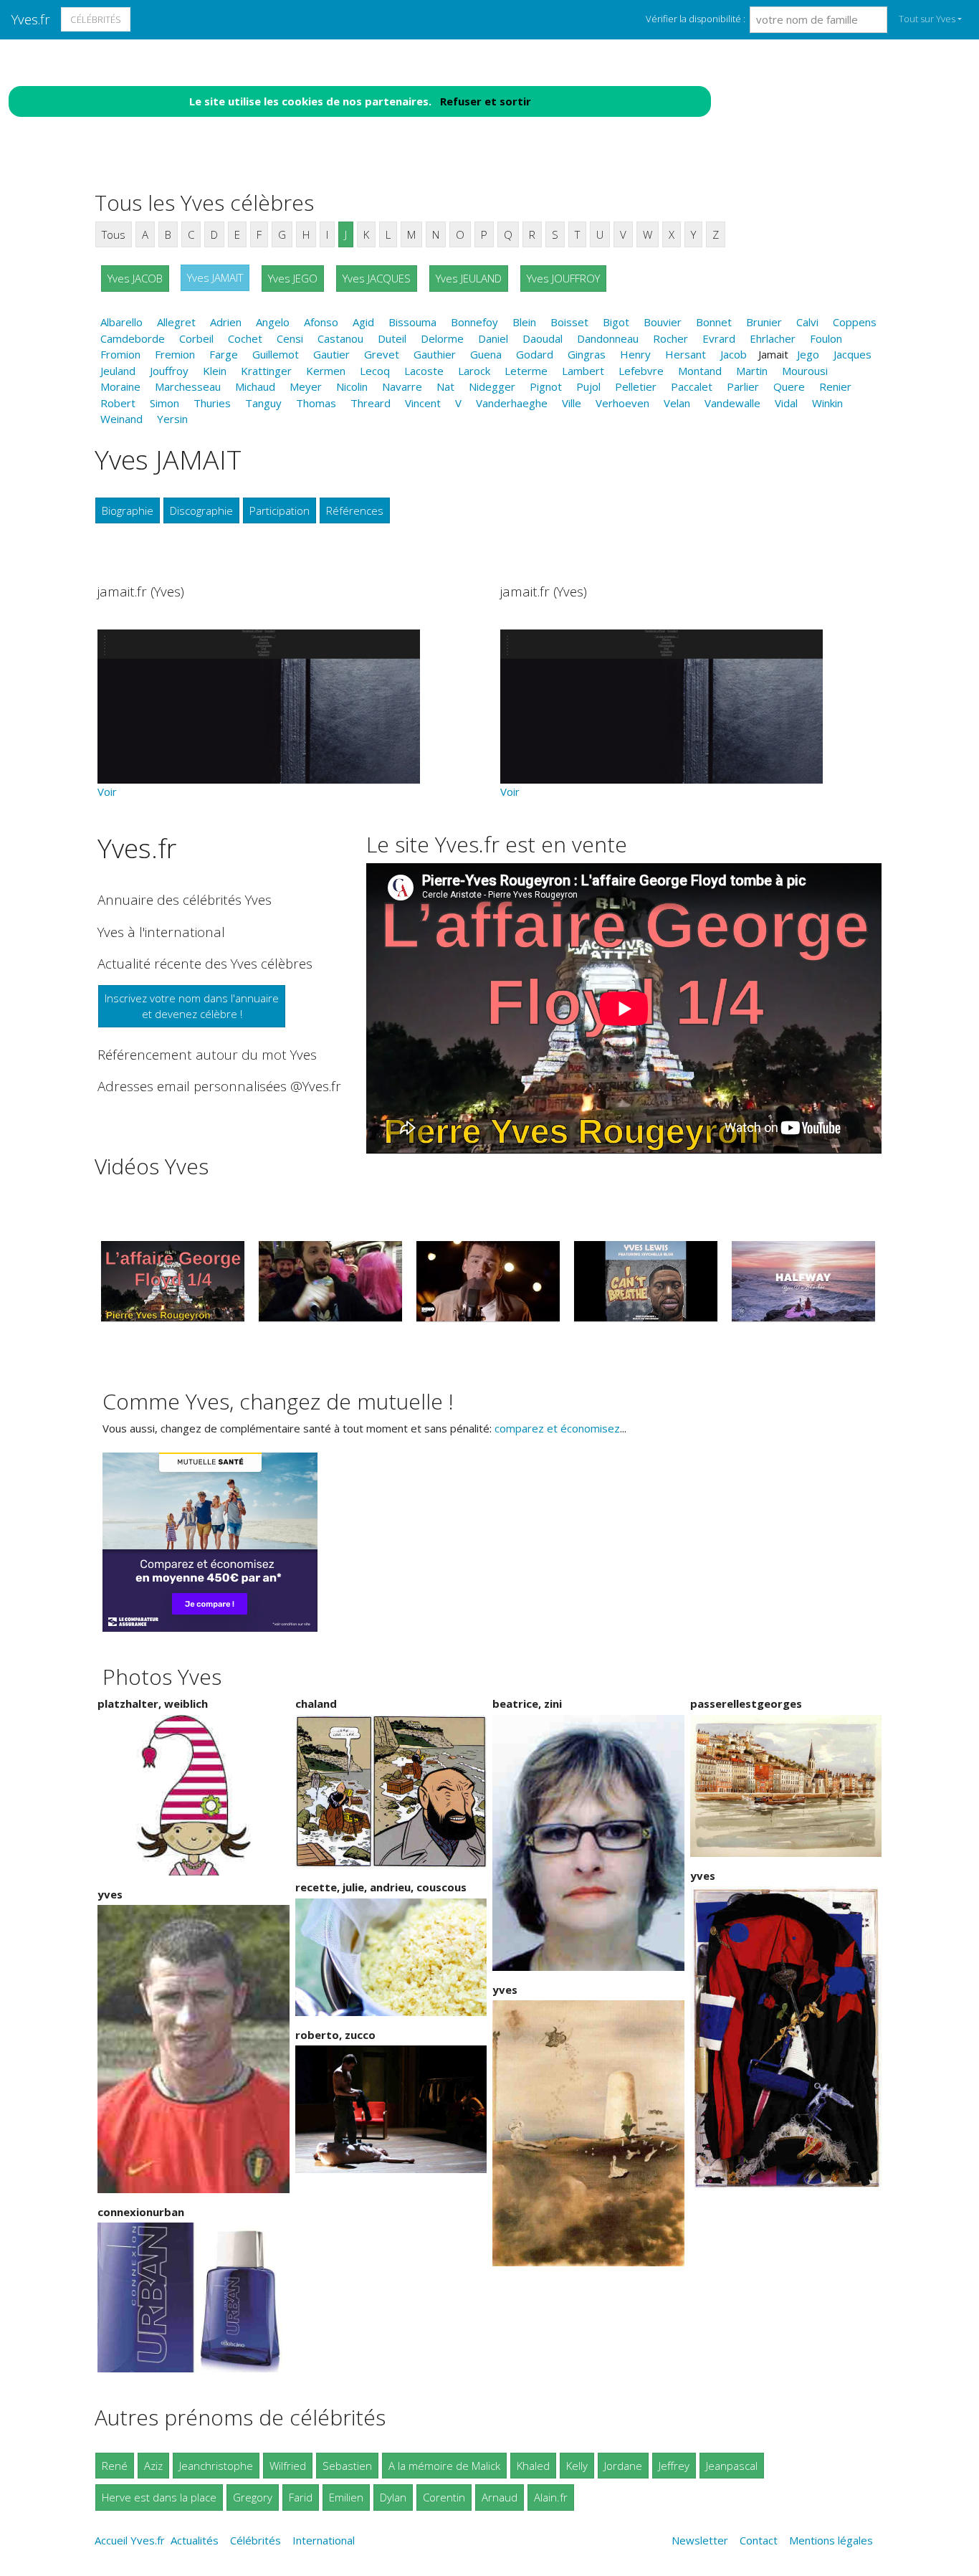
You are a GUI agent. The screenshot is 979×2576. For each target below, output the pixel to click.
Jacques (853, 354)
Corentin (444, 2497)
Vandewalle (732, 403)
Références (355, 510)
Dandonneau (608, 338)
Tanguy (263, 403)
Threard (371, 403)
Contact (759, 2540)
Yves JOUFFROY (563, 278)
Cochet (245, 338)
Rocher (670, 338)
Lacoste (424, 371)
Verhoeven (622, 403)
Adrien (226, 322)
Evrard (719, 338)
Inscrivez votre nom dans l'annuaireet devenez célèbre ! (192, 1006)
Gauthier (435, 354)
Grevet (382, 354)
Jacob (734, 354)
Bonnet (714, 322)
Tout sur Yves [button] (927, 19)
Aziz (153, 2466)
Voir (107, 792)
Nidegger (492, 386)
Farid (301, 2497)
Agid (363, 322)
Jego (808, 354)
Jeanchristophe (216, 2466)
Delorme (442, 338)
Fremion (175, 354)
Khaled (533, 2466)
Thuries (212, 403)
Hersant (686, 354)
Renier (835, 386)
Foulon (826, 338)
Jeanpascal (732, 2466)
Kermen (326, 371)
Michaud (255, 386)
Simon (164, 403)
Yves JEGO (293, 278)
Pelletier (636, 386)
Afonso (321, 322)
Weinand (121, 419)
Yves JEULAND (469, 278)
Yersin (172, 419)
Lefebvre (641, 371)
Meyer (306, 386)
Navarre (402, 386)
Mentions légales (831, 2540)
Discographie (201, 510)
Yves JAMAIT (215, 277)
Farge (224, 354)
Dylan (393, 2497)
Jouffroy (169, 371)
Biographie (128, 510)
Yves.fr (31, 19)
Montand (700, 371)
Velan (677, 403)
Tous (114, 234)
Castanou (340, 338)
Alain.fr (551, 2497)
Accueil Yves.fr (130, 2540)
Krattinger (266, 371)
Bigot (616, 322)
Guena (486, 354)
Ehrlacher (773, 338)
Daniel (493, 338)
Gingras (587, 354)
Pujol (588, 386)
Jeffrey (674, 2466)
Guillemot (276, 354)
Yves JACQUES (377, 278)
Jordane (623, 2466)
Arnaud (500, 2497)
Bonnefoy (474, 322)
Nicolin (352, 386)
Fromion (120, 354)
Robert (118, 403)
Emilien (346, 2497)
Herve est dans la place (159, 2497)
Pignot (546, 386)
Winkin (827, 403)
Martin (752, 371)
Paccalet (692, 386)
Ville (572, 403)
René (115, 2466)
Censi (290, 338)
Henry (635, 354)
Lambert (583, 371)
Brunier (764, 322)
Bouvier (663, 322)
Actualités (195, 2540)
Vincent (423, 403)
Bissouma (412, 322)
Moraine (120, 386)
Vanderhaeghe (512, 403)
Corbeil (196, 338)
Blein (524, 322)
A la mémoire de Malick (444, 2466)
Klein (215, 371)
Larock (474, 371)
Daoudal (543, 338)
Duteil (392, 338)
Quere (789, 386)
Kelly (577, 2466)
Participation (280, 510)
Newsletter (700, 2540)
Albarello (121, 322)
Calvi (807, 322)
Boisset (569, 322)
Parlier (743, 386)
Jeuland (118, 371)
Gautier (331, 354)
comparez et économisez (557, 1428)
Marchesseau (188, 386)
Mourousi (805, 371)
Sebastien (347, 2466)
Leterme (526, 371)
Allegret (176, 322)
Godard (535, 354)
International (324, 2540)
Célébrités (96, 19)
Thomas (316, 403)
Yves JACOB (135, 278)
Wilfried (288, 2466)
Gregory (253, 2497)
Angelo (273, 322)
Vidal (786, 403)
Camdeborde (133, 338)
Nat (445, 386)
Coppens (855, 322)
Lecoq (375, 371)
